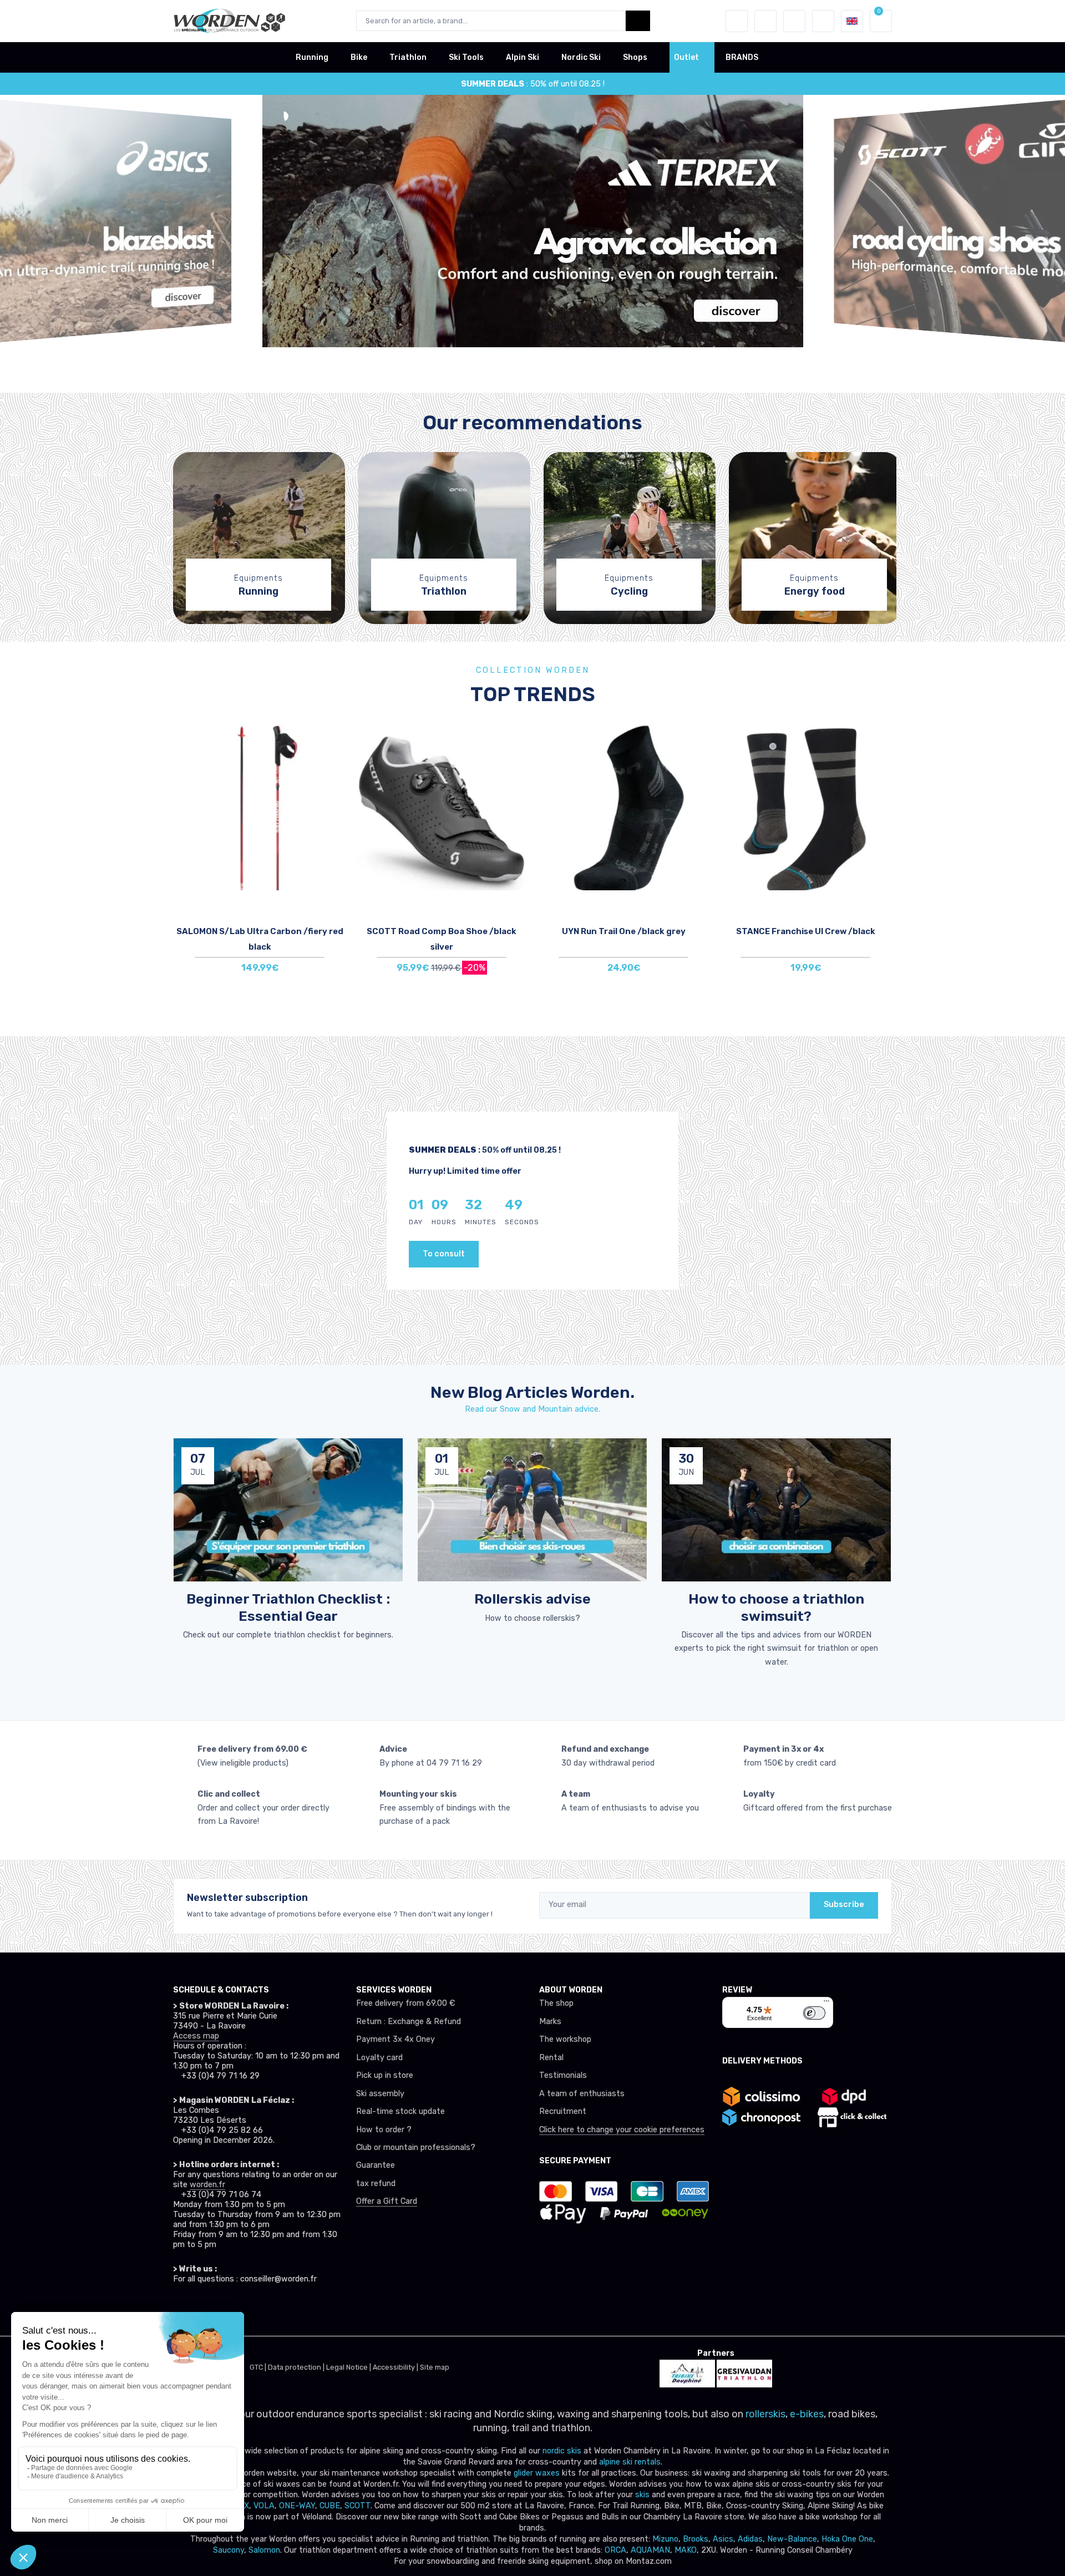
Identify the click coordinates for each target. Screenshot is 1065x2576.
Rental (551, 2058)
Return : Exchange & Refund (409, 2022)
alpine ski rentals (630, 2462)
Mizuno (665, 2539)
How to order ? (384, 2130)
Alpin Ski (523, 57)
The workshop (565, 2039)
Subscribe (844, 1905)
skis (643, 2495)
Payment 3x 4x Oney (395, 2039)
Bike (359, 57)
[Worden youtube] (254, 2310)
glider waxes (536, 2473)
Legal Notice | (349, 2367)
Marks (550, 2022)
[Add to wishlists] (335, 741)
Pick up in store (385, 2075)
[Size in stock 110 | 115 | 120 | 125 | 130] (260, 807)
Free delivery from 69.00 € (405, 2003)
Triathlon (408, 57)
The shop (556, 2003)
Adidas (750, 2539)
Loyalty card (379, 2058)
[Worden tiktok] (181, 2310)
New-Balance (792, 2539)
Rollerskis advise (532, 1599)
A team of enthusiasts (582, 2094)
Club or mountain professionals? (416, 2147)
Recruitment (563, 2111)
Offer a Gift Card (387, 2201)
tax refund (376, 2184)
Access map (196, 2036)
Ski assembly (380, 2094)
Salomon (264, 2550)
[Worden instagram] (205, 2310)
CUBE (330, 2506)
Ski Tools (466, 57)
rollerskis (765, 2414)
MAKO (686, 2550)
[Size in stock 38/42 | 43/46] (805, 807)
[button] (737, 21)
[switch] (814, 2013)
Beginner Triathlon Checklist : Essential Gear (288, 1607)
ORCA (615, 2550)
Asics (723, 2539)
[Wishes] (765, 21)
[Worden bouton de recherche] (638, 21)
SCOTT (357, 2506)
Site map (435, 2367)
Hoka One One (847, 2539)
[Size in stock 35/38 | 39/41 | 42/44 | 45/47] (623, 807)
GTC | (259, 2367)
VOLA (264, 2506)
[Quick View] (335, 803)
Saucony (229, 2550)
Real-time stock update (400, 2111)
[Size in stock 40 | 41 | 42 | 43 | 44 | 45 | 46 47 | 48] (442, 807)
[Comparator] (794, 21)
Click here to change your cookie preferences (622, 2130)
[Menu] (826, 2004)
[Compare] (335, 772)
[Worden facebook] (230, 2310)
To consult (444, 1254)
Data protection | (297, 2367)
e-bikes (807, 2414)
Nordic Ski (581, 57)
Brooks (696, 2539)
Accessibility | (396, 2367)
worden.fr (207, 2185)
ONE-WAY (297, 2506)
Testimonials (563, 2075)
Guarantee (376, 2165)
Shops (635, 57)
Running (312, 57)
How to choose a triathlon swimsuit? (776, 1607)
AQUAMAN (650, 2550)
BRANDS (742, 57)
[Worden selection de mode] (823, 21)
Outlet (686, 57)
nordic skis (562, 2451)
